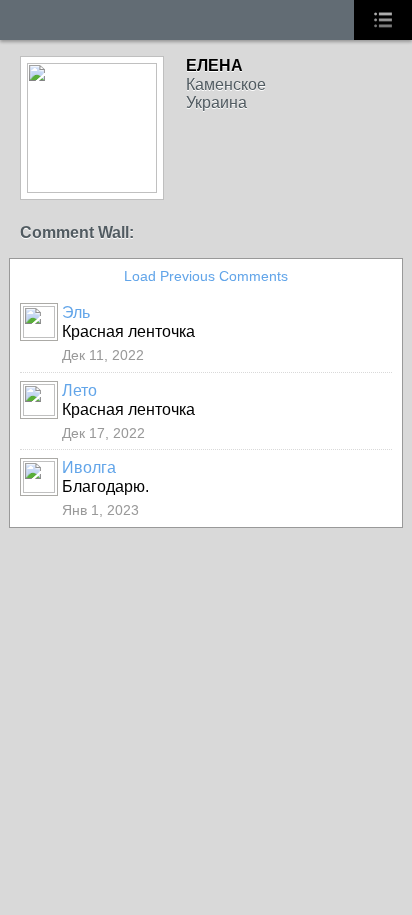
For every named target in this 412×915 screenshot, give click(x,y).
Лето (79, 390)
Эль (76, 312)
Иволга (89, 467)
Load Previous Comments (206, 276)
